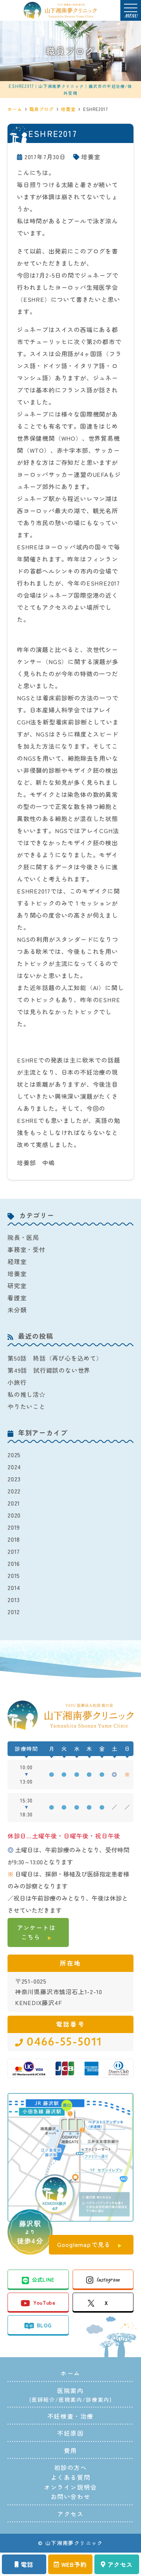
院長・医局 (23, 1237)
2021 (14, 1503)
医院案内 (70, 2399)
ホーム (70, 2373)
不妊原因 (70, 2433)
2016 (14, 1563)
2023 (14, 1479)
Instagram (108, 2279)
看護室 (17, 1298)
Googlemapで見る (84, 2244)
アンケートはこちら (36, 1932)
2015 (14, 1575)
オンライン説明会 (70, 2487)
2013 (14, 1599)
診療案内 (97, 2399)
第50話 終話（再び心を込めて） (55, 1358)
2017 (14, 1551)
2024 (14, 1467)
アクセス (120, 2564)
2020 (14, 1515)
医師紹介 (43, 2399)
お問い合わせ (71, 2496)
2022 (14, 1491)
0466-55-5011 (64, 2042)
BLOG (44, 2325)
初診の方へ (71, 2467)
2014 (14, 1587)
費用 (70, 2450)
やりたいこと (27, 1406)
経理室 (17, 1261)
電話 (27, 2564)
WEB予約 (74, 2564)
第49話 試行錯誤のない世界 (49, 1370)
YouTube (44, 2302)
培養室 (91, 157)
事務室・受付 (27, 1249)
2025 (14, 1455)
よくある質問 (71, 2477)
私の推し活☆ (27, 1394)
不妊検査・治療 (70, 2416)
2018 (14, 1539)
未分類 (17, 1310)
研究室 (17, 1286)
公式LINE (43, 2279)
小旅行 (17, 1382)
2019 (14, 1527)
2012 (14, 1612)
